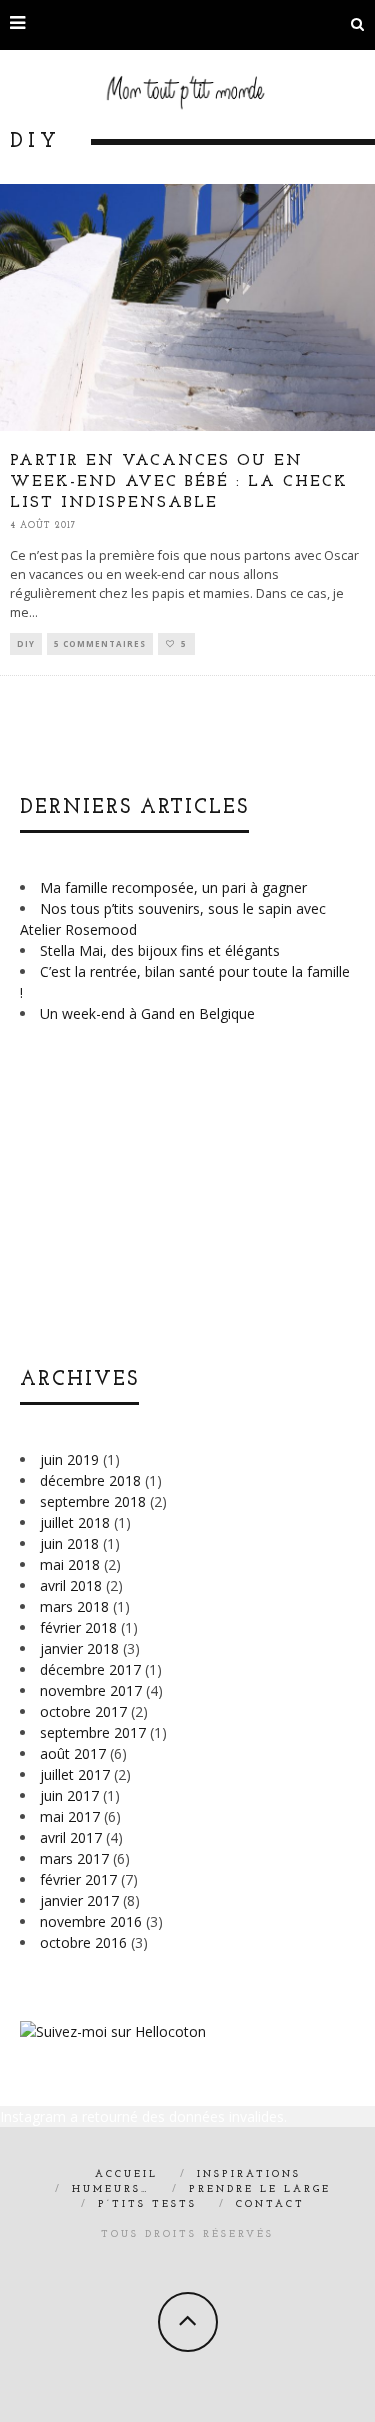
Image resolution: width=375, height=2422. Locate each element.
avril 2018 (71, 1585)
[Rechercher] (358, 25)
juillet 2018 (75, 1522)
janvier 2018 (79, 1648)
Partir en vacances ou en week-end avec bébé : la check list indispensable (179, 482)
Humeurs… (111, 2189)
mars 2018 (74, 1606)
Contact (270, 2204)
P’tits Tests (147, 2204)
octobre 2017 (83, 1711)
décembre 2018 (90, 1480)
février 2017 (78, 1879)
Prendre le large (260, 2189)
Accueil (126, 2174)
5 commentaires (100, 643)
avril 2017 (71, 1837)
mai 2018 (70, 1564)
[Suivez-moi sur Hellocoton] (113, 2031)
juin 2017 (69, 1795)
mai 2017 (70, 1816)
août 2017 (73, 1753)
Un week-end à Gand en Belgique (147, 1013)
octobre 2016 (83, 1942)
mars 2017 (74, 1858)
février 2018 (78, 1627)
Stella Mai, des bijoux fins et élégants (160, 950)
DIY (26, 643)
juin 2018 (69, 1543)
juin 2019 (69, 1459)
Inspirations (249, 2174)
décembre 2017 (90, 1669)
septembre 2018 (93, 1501)
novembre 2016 (91, 1921)
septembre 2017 (93, 1732)
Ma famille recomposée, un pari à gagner (173, 887)
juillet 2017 (75, 1774)
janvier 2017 (79, 1900)
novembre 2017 (91, 1690)
